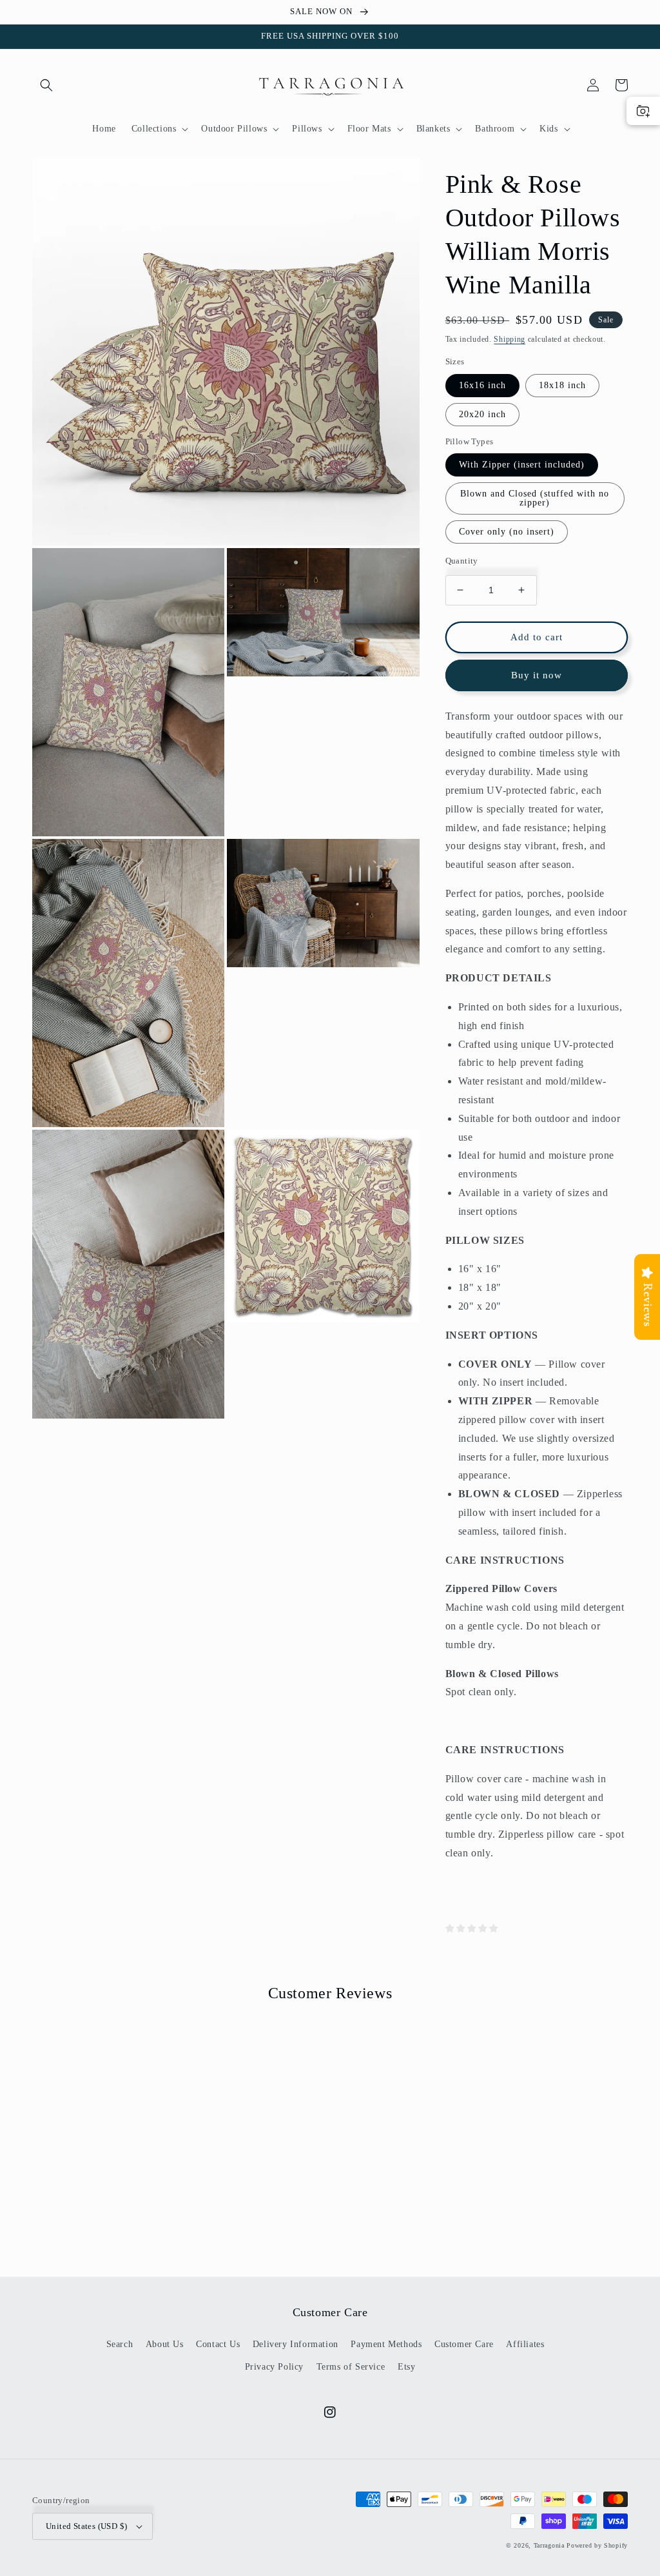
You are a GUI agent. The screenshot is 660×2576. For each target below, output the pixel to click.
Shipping (510, 339)
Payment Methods (386, 2344)
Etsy (406, 2367)
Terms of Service (351, 2367)
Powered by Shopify (597, 2545)
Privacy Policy (274, 2367)
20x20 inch (482, 414)
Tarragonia (549, 2545)
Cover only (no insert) (507, 532)
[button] (46, 85)
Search (120, 2344)
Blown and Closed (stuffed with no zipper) (535, 498)
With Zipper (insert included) (522, 465)
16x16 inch (482, 385)
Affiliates (525, 2344)
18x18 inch (562, 385)
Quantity (462, 561)
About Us (165, 2344)
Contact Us (218, 2344)
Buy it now (537, 675)
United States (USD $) (86, 2526)
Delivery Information (296, 2344)
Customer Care (464, 2344)
